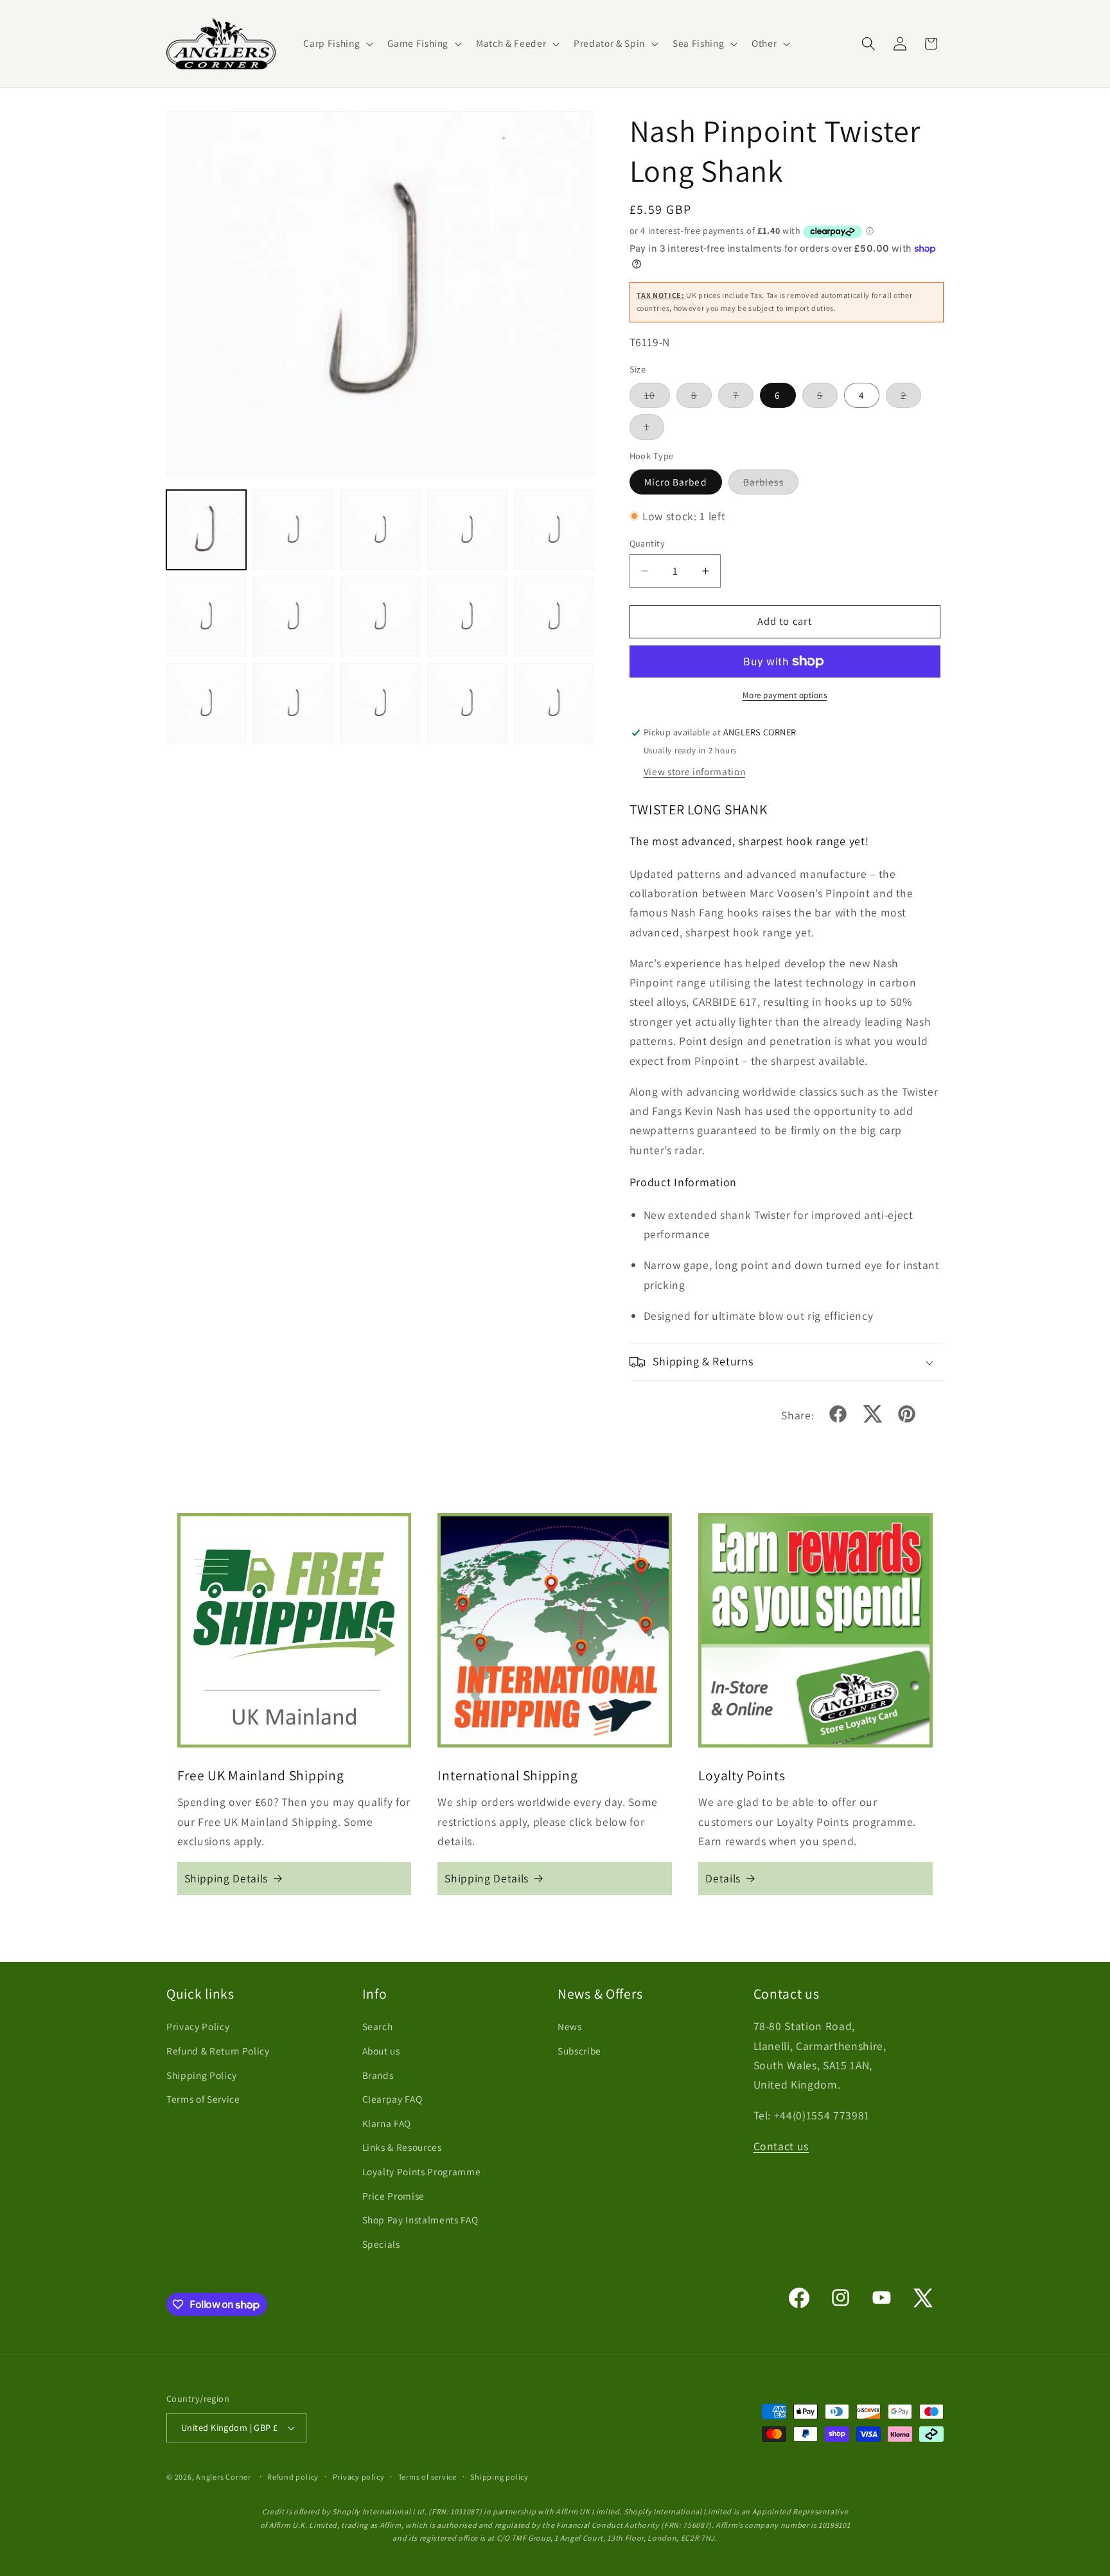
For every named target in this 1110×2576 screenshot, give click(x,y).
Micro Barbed (676, 482)
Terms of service (427, 2477)
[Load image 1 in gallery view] (206, 530)
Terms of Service (203, 2099)
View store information (695, 771)
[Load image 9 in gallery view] (467, 617)
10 (657, 398)
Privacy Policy (198, 2026)
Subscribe (579, 2051)
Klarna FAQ (387, 2123)
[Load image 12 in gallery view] (293, 703)
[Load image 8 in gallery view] (380, 617)
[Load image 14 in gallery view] (467, 703)
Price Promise (394, 2196)
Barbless (771, 485)
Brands (378, 2075)
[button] (337, 44)
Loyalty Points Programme (422, 2171)
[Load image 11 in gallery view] (206, 703)
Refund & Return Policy (218, 2051)
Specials (381, 2244)
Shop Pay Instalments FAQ (420, 2220)
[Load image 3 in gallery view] (380, 530)
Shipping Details (226, 1878)
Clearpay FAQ (392, 2099)
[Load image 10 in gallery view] (554, 617)
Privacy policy (359, 2477)
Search (378, 2026)
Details (723, 1878)
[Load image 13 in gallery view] (380, 703)
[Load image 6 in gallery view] (206, 617)
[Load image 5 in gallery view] (554, 530)
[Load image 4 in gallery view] (467, 530)
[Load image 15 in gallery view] (554, 703)
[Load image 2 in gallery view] (293, 530)
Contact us (781, 2146)
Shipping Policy (202, 2075)
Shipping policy (499, 2477)
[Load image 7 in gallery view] (293, 617)
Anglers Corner (224, 2477)
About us (381, 2051)
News (570, 2026)
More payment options (785, 695)
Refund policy (293, 2477)
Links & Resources (402, 2147)
